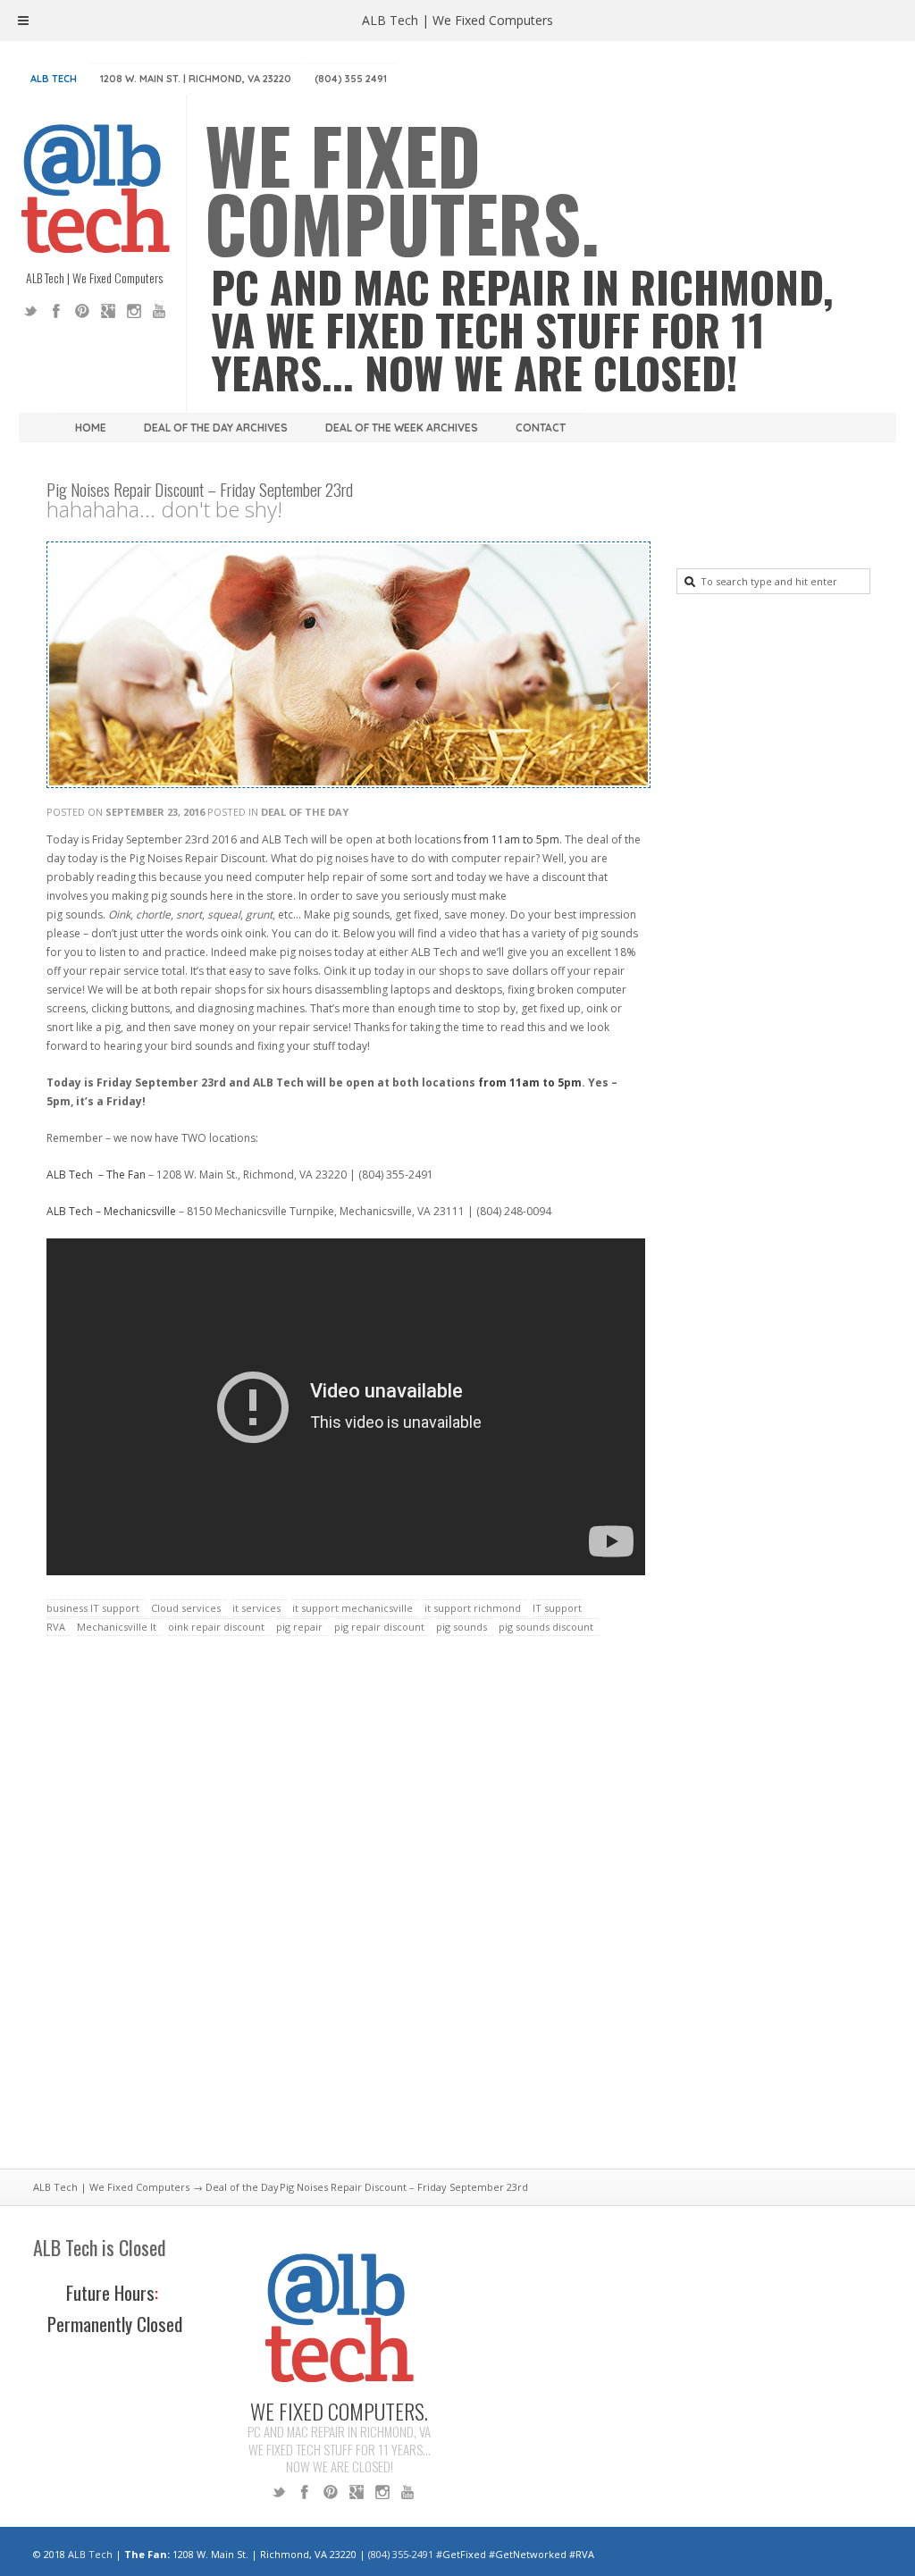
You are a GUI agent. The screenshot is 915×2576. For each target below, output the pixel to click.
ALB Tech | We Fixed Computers (111, 2187)
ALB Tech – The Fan (96, 1175)
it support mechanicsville (353, 1608)
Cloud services (186, 1608)
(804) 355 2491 (351, 79)
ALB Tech (54, 79)
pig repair (299, 1627)
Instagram (134, 311)
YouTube (160, 311)
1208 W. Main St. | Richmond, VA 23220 (196, 79)
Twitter (30, 311)
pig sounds (462, 1627)
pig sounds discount (546, 1627)
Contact (541, 428)
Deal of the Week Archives (402, 428)
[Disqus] (346, 1913)
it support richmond (473, 1608)
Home (91, 428)
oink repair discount (216, 1627)
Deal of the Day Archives (216, 428)
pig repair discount (379, 1627)
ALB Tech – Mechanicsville (111, 1211)
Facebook (56, 311)
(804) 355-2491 (401, 2554)
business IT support (93, 1608)
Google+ (108, 311)
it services (256, 1608)
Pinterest (82, 311)
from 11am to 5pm (510, 839)
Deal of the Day (305, 812)
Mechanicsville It (117, 1627)
